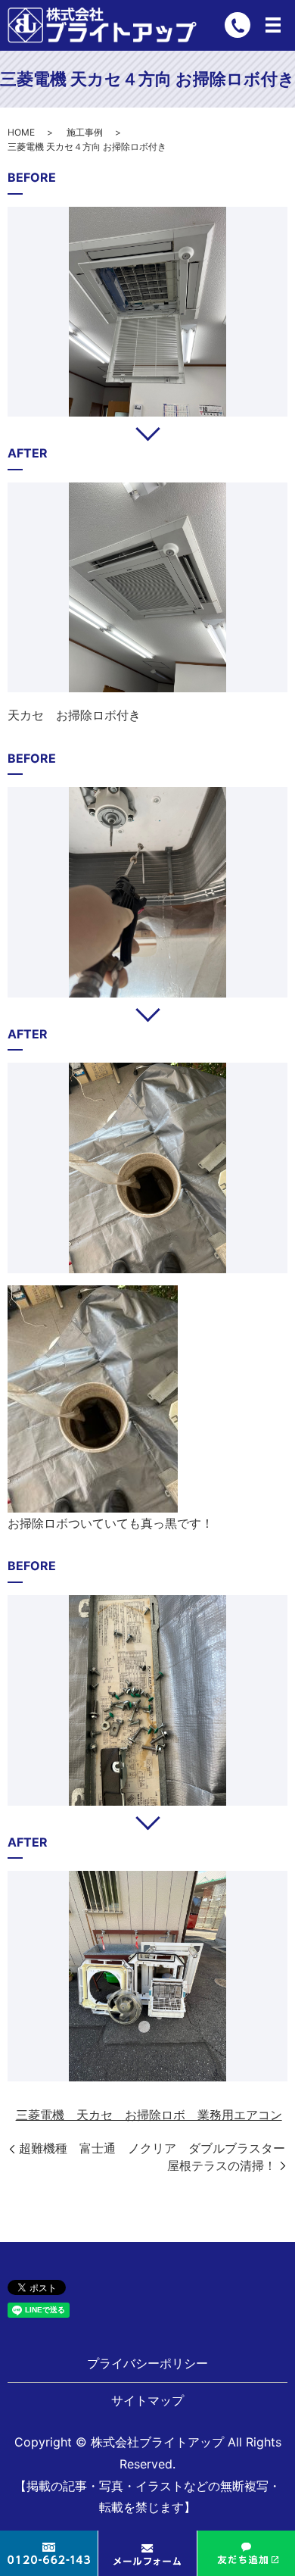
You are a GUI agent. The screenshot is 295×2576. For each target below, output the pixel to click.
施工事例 (85, 132)
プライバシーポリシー (147, 2363)
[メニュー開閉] (273, 25)
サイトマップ (147, 2400)
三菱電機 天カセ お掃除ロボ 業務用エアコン (149, 2115)
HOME (21, 132)
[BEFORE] (147, 312)
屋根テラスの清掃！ (222, 2165)
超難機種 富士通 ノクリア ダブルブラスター (152, 2148)
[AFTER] (147, 588)
